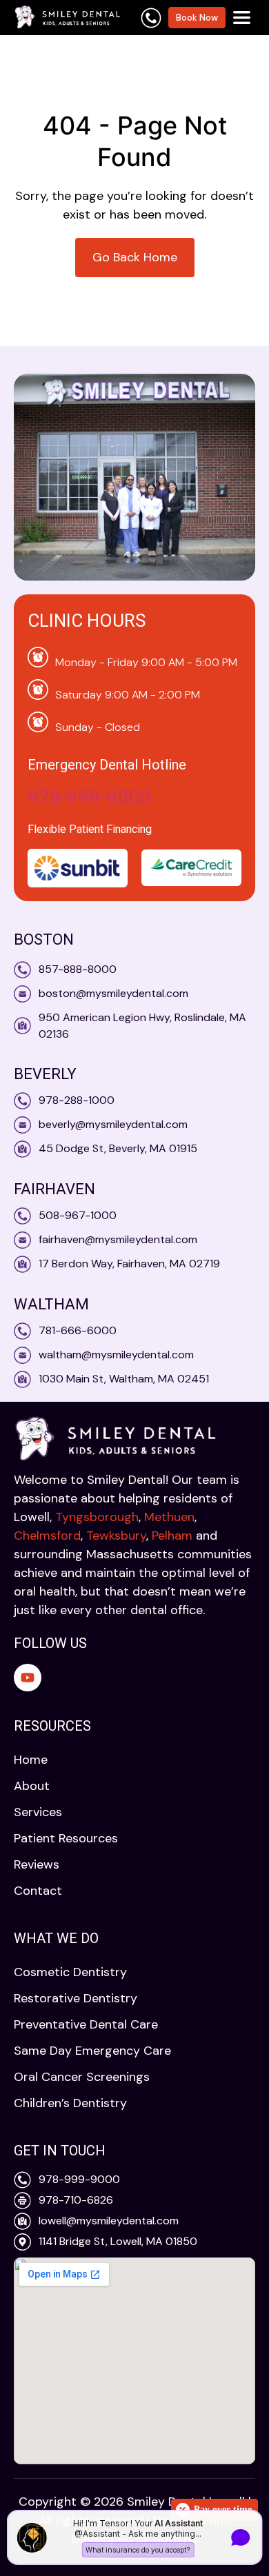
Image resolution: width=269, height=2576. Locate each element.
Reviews (37, 1864)
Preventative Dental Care (86, 2024)
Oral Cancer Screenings (82, 2077)
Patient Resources (66, 1838)
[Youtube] (28, 1678)
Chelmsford (47, 1536)
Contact (38, 1891)
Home (31, 1760)
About (32, 1786)
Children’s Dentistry (70, 2103)
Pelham (172, 1536)
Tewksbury (116, 1536)
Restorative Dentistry (76, 1998)
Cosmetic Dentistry (70, 1972)
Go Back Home (135, 257)
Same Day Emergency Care (92, 2051)
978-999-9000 (89, 797)
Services (38, 1812)
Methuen (169, 1517)
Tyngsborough (97, 1517)
